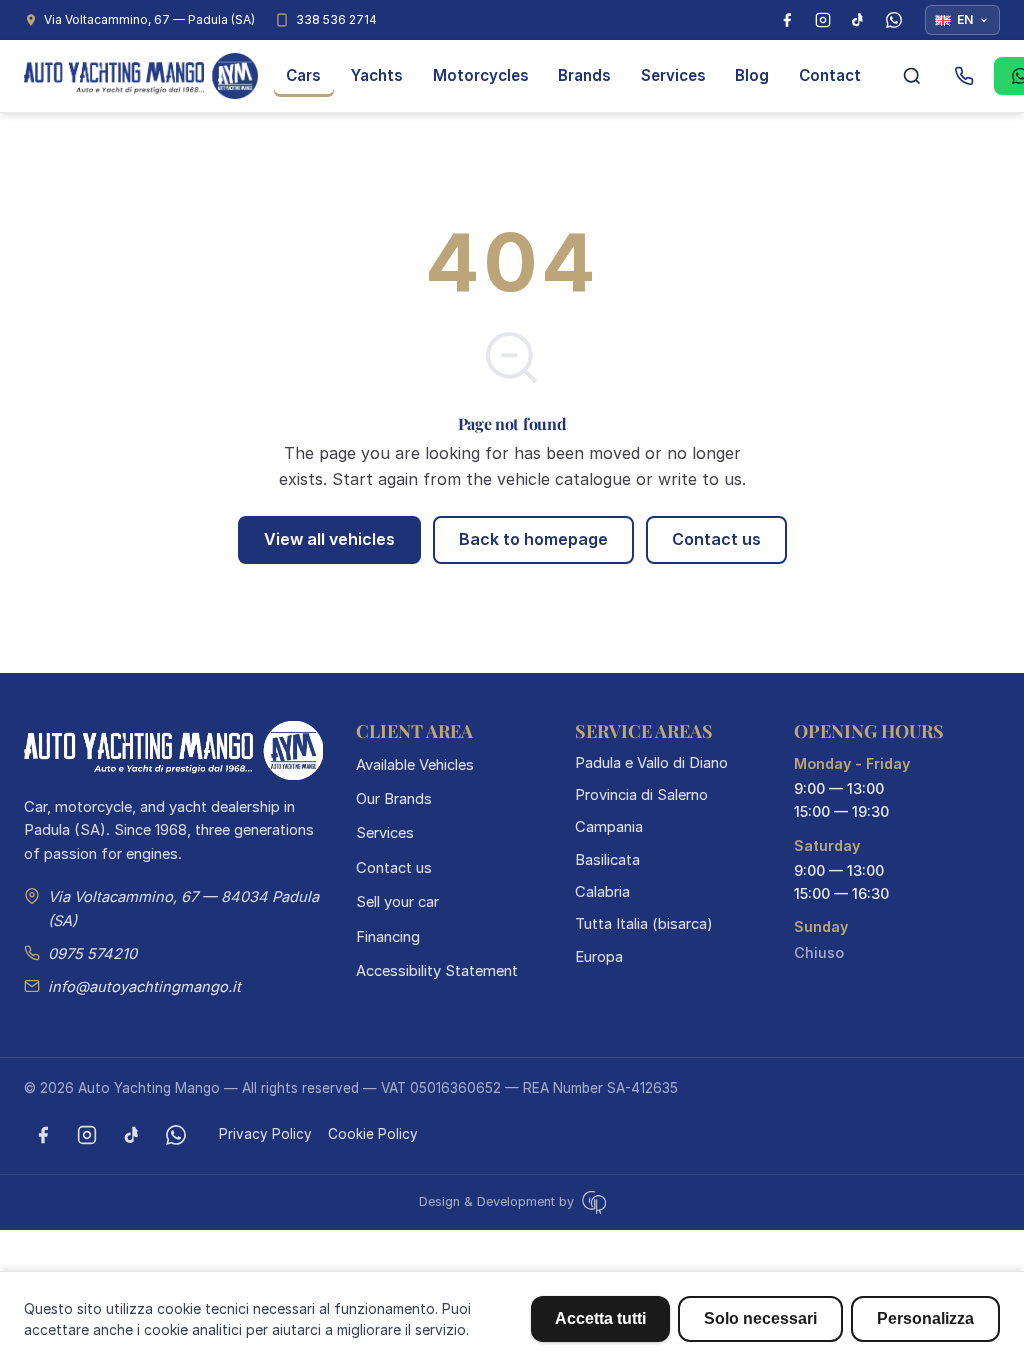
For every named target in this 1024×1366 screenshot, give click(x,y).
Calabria (602, 892)
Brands (584, 75)
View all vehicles (329, 539)
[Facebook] (787, 20)
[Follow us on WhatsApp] (176, 1135)
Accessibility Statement (437, 971)
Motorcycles (481, 75)
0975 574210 (92, 954)
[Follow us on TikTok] (132, 1135)
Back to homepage (533, 539)
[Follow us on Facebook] (43, 1135)
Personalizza (925, 1318)
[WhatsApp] (894, 20)
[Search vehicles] (912, 76)
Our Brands (394, 799)
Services (673, 75)
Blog (752, 75)
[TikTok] (858, 20)
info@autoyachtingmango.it (144, 987)
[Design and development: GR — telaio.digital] (592, 1201)
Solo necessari (760, 1318)
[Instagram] (823, 20)
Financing (388, 937)
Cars (303, 75)
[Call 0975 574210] (964, 76)
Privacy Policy (265, 1134)
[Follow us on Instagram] (87, 1135)
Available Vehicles (415, 765)
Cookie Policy (373, 1134)
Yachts (377, 75)
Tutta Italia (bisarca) (644, 924)
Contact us (716, 539)
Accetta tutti (600, 1318)
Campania (609, 827)
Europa (599, 957)
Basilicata (607, 860)
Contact (830, 75)
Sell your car (397, 902)
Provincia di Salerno (641, 795)
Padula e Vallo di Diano (651, 763)
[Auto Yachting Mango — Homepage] (141, 76)
